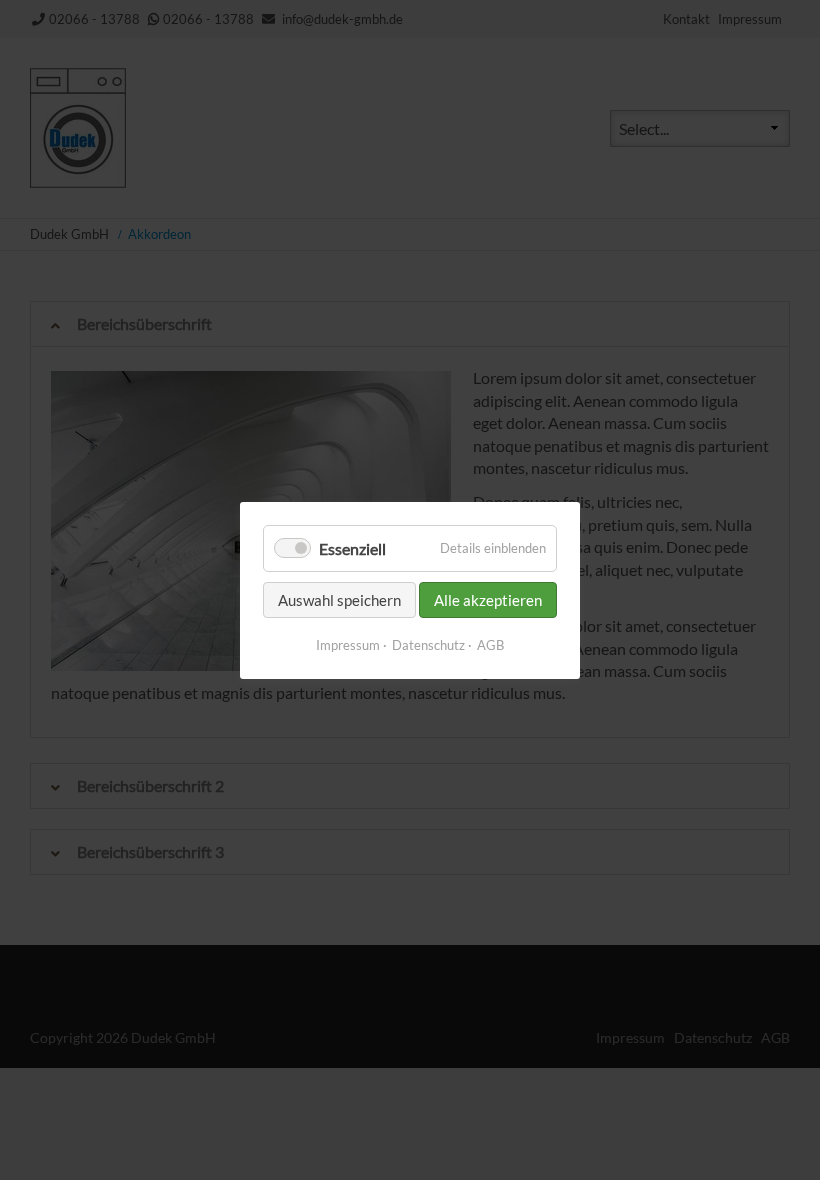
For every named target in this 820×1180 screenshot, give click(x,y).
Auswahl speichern (339, 600)
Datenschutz (428, 645)
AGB (490, 645)
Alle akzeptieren (488, 600)
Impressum (348, 645)
